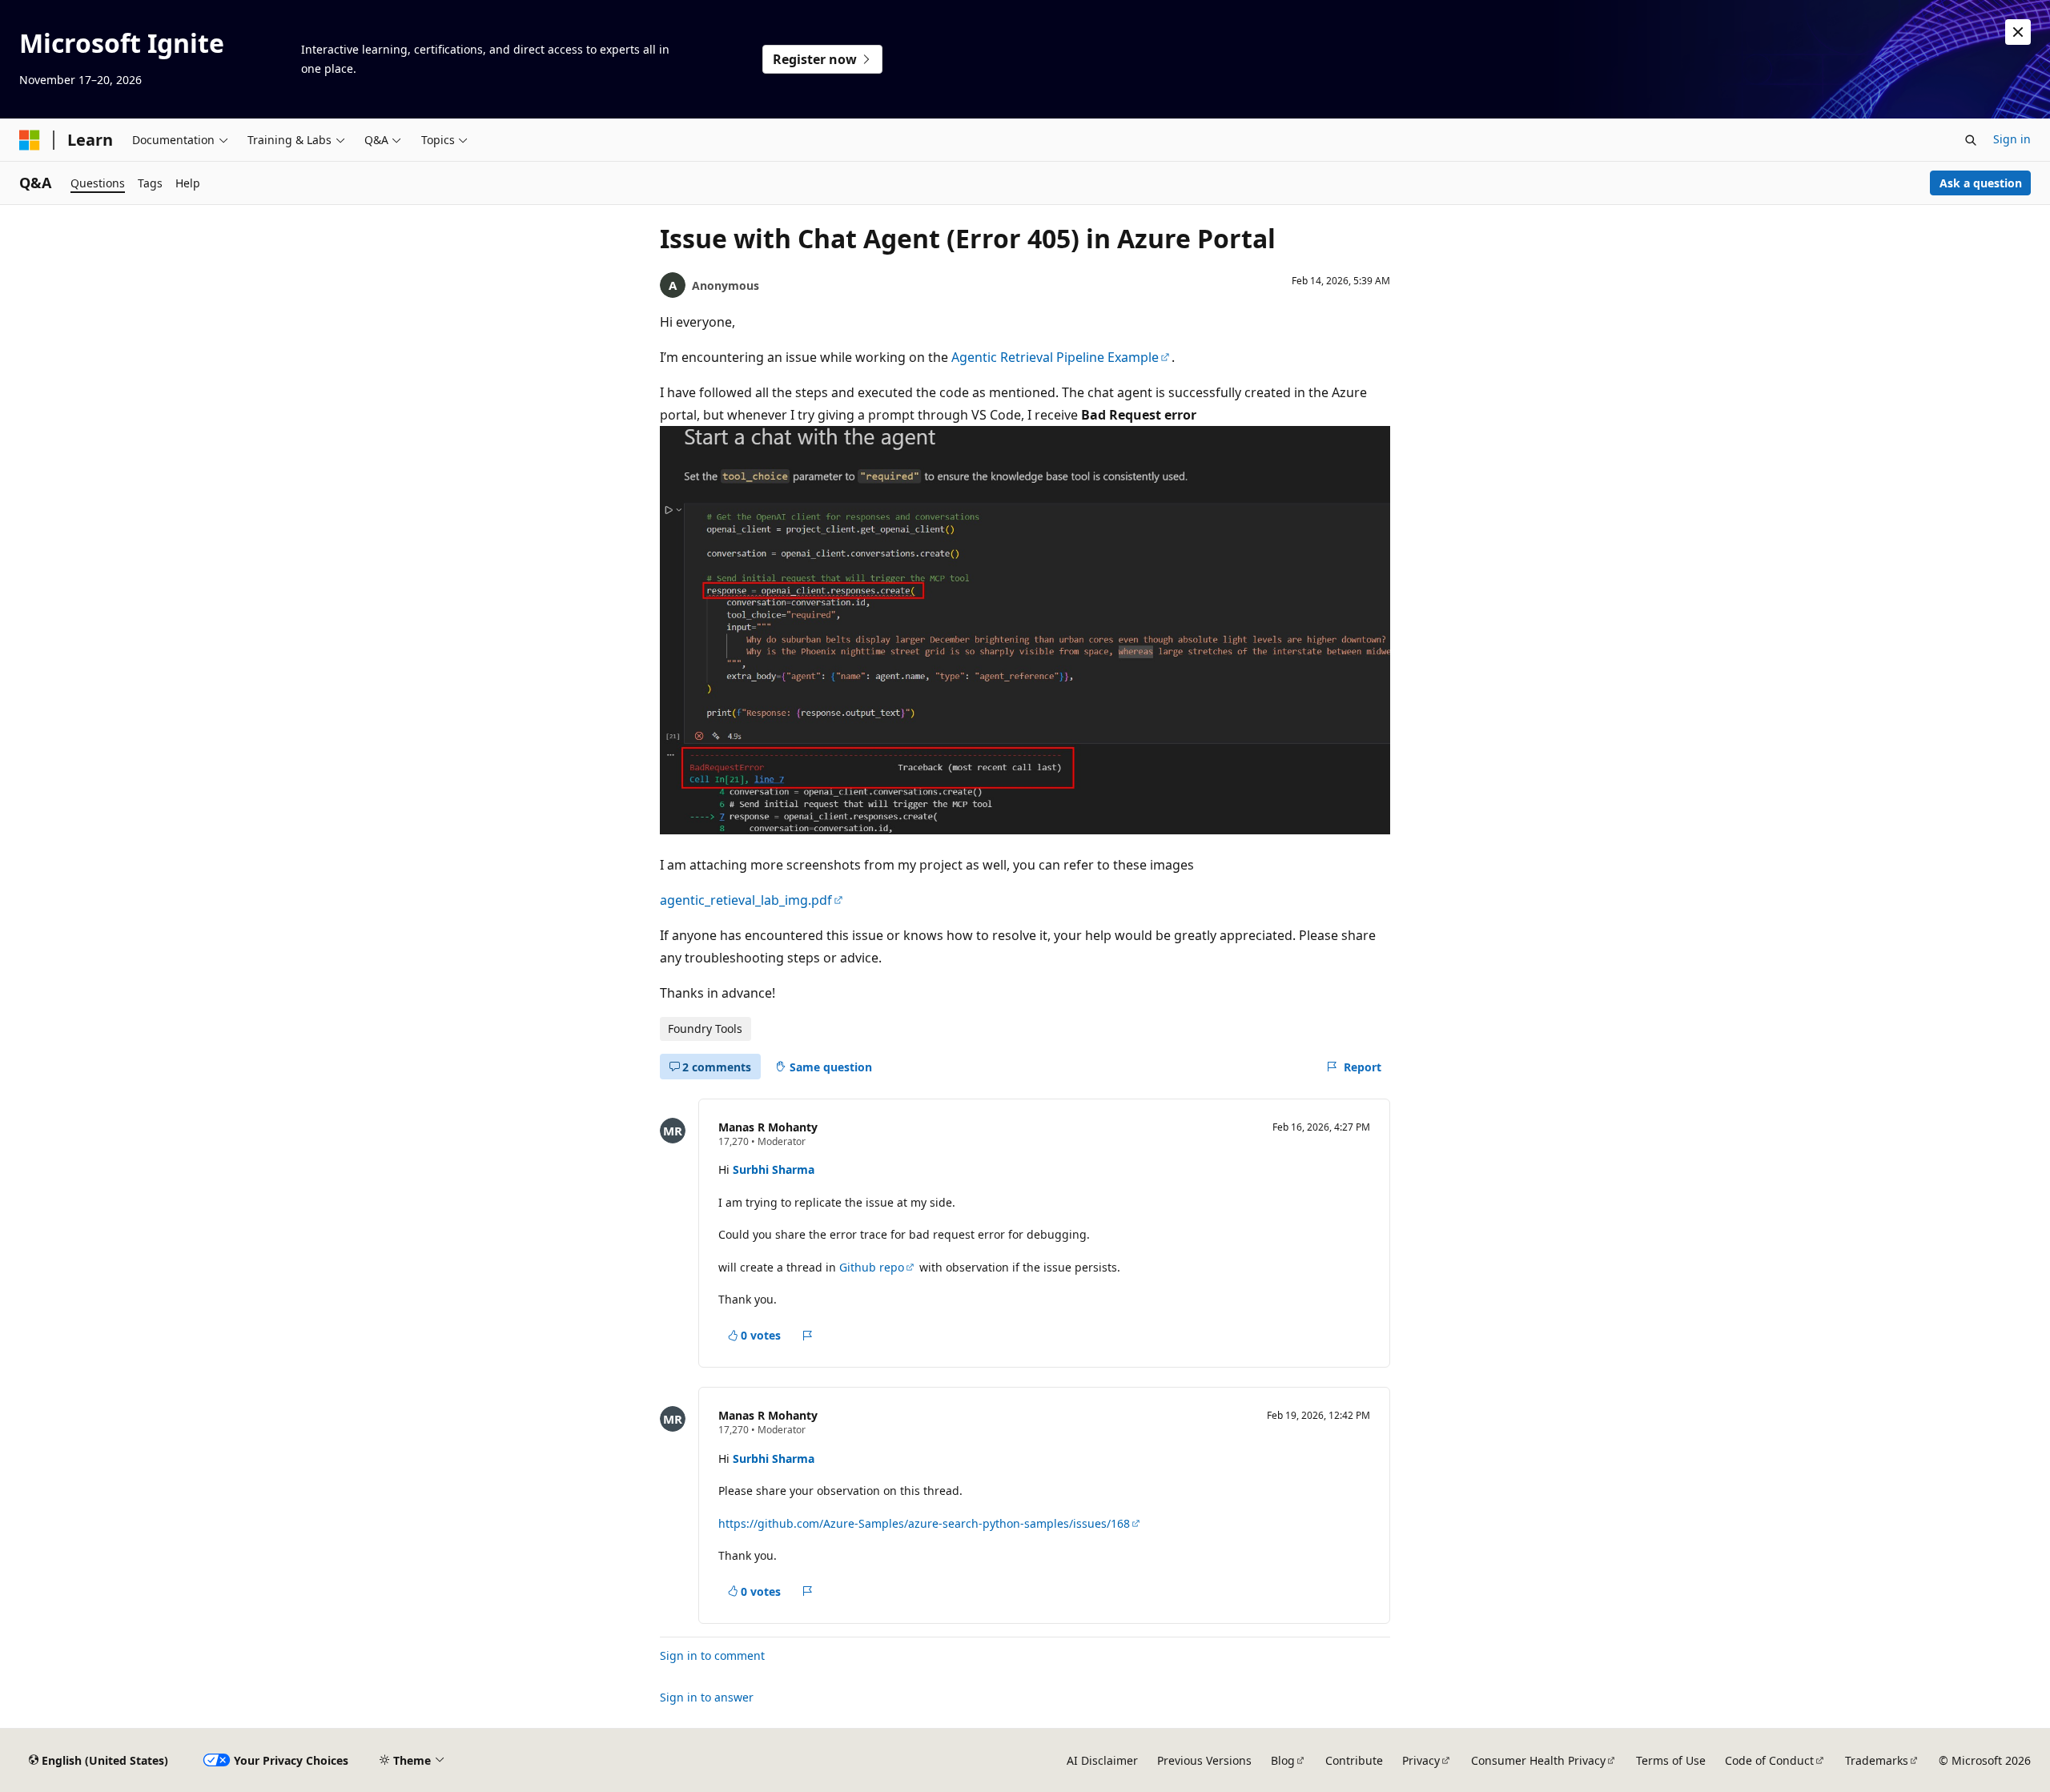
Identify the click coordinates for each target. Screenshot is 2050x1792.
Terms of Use (1671, 1760)
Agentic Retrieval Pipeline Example (1055, 357)
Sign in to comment (712, 1655)
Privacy (1421, 1760)
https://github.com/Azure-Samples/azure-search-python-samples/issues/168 (924, 1523)
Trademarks (1877, 1760)
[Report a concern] (808, 1336)
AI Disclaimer (1102, 1760)
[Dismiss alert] (2018, 32)
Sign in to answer (707, 1697)
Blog (1283, 1760)
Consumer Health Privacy (1538, 1760)
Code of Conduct (1769, 1760)
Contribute (1354, 1760)
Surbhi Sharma (774, 1169)
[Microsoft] (30, 140)
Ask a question (1981, 183)
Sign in (2012, 139)
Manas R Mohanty (768, 1127)
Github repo (872, 1267)
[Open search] (1971, 140)
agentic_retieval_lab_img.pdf (746, 900)
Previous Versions (1204, 1760)
